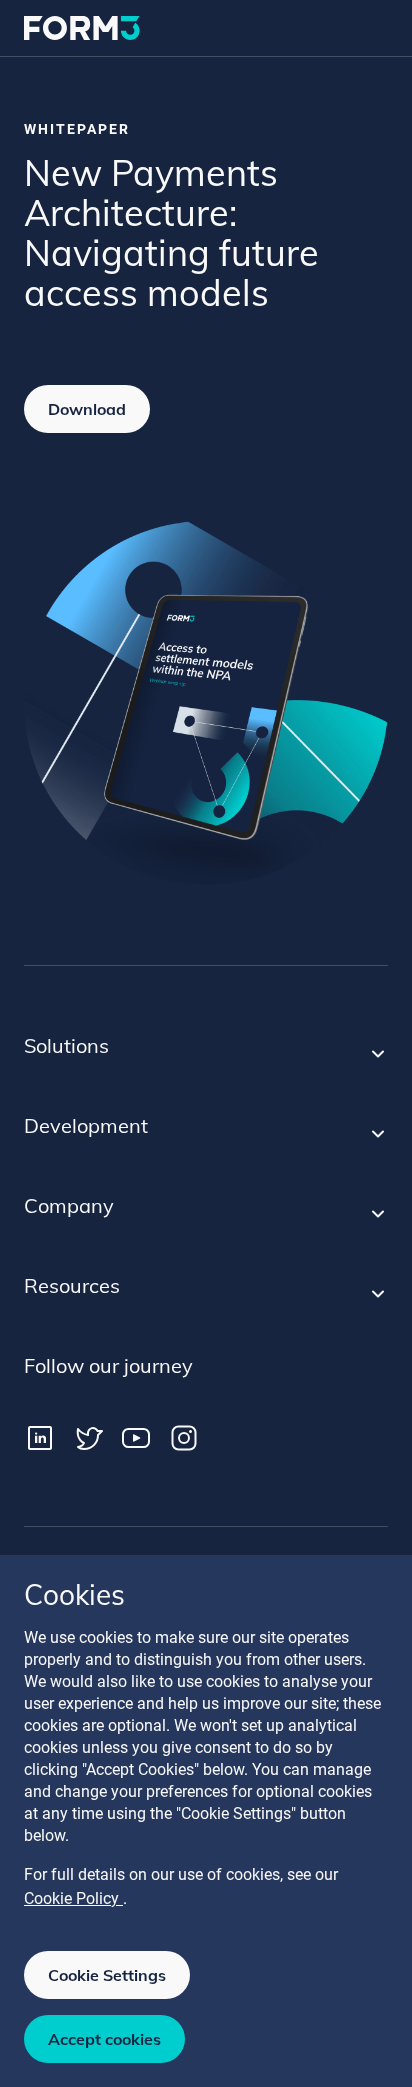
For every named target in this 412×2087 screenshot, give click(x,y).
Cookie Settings (107, 1975)
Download (87, 409)
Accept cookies (104, 2039)
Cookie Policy (73, 1898)
